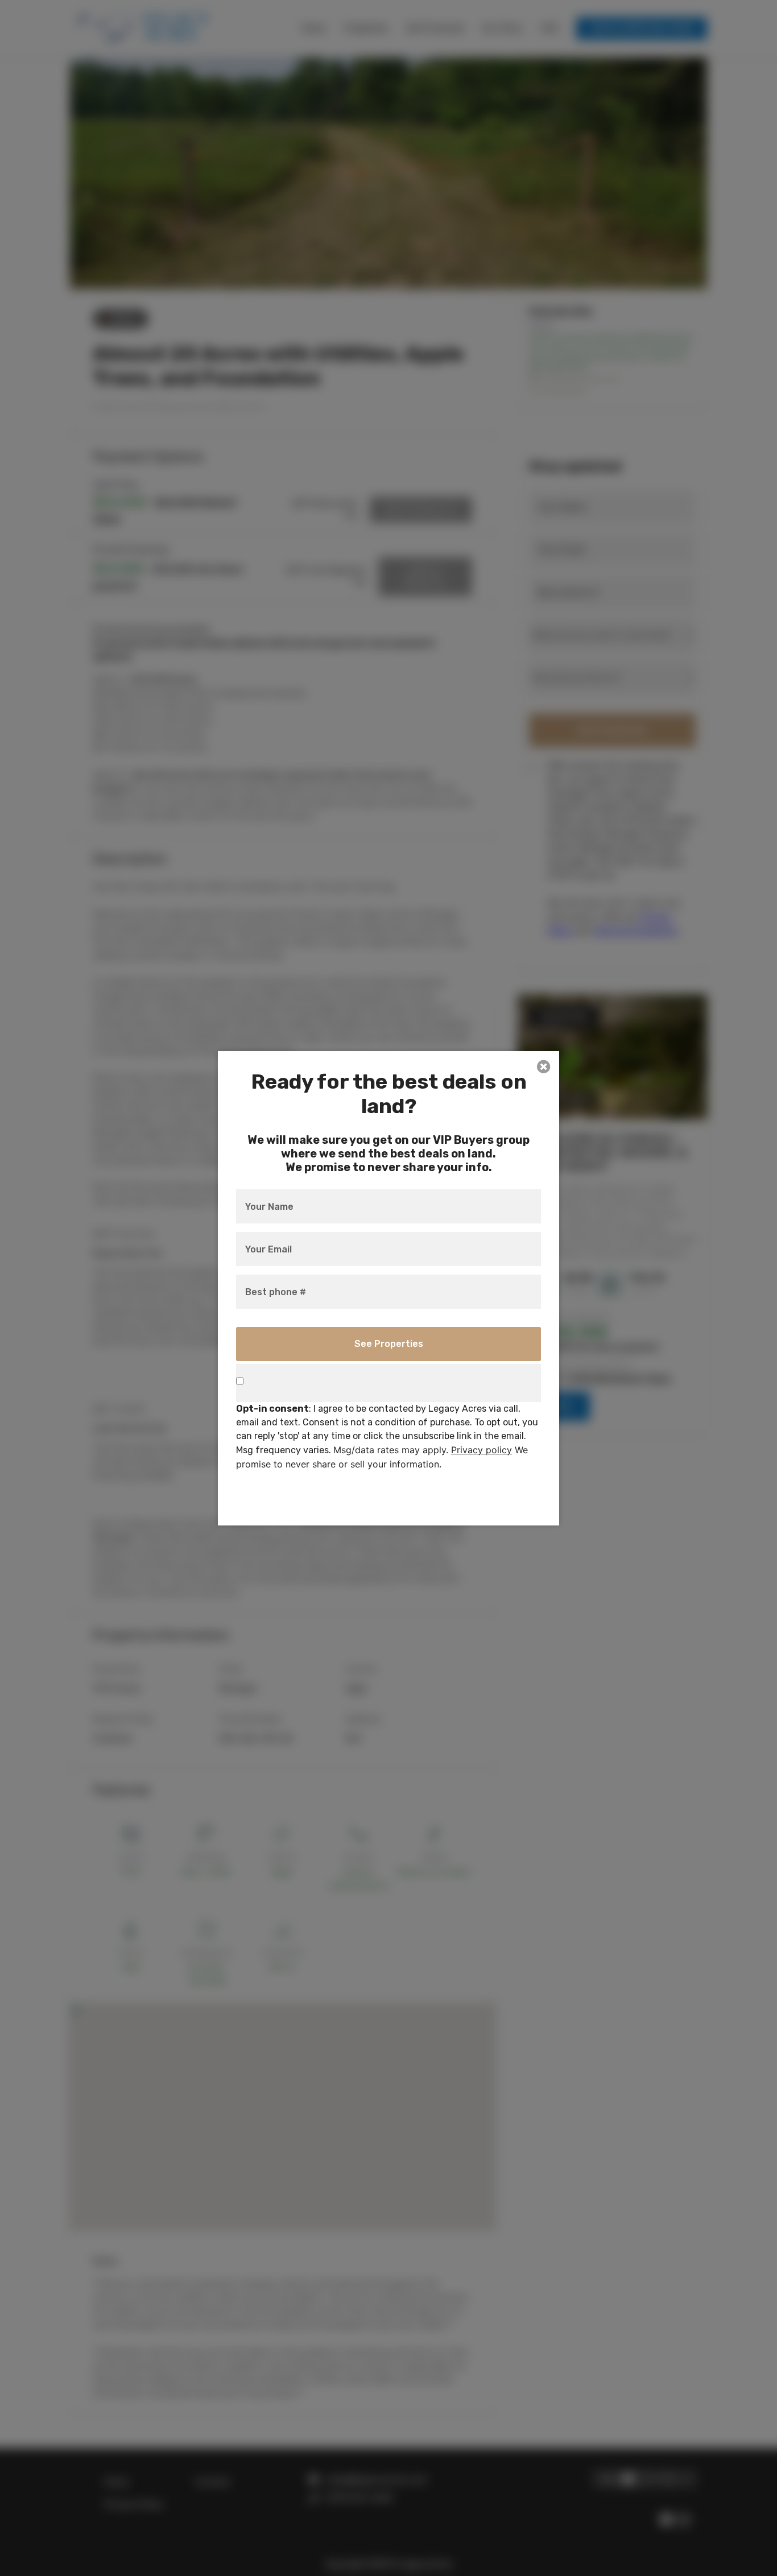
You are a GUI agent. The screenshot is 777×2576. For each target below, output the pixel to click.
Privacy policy (482, 1450)
